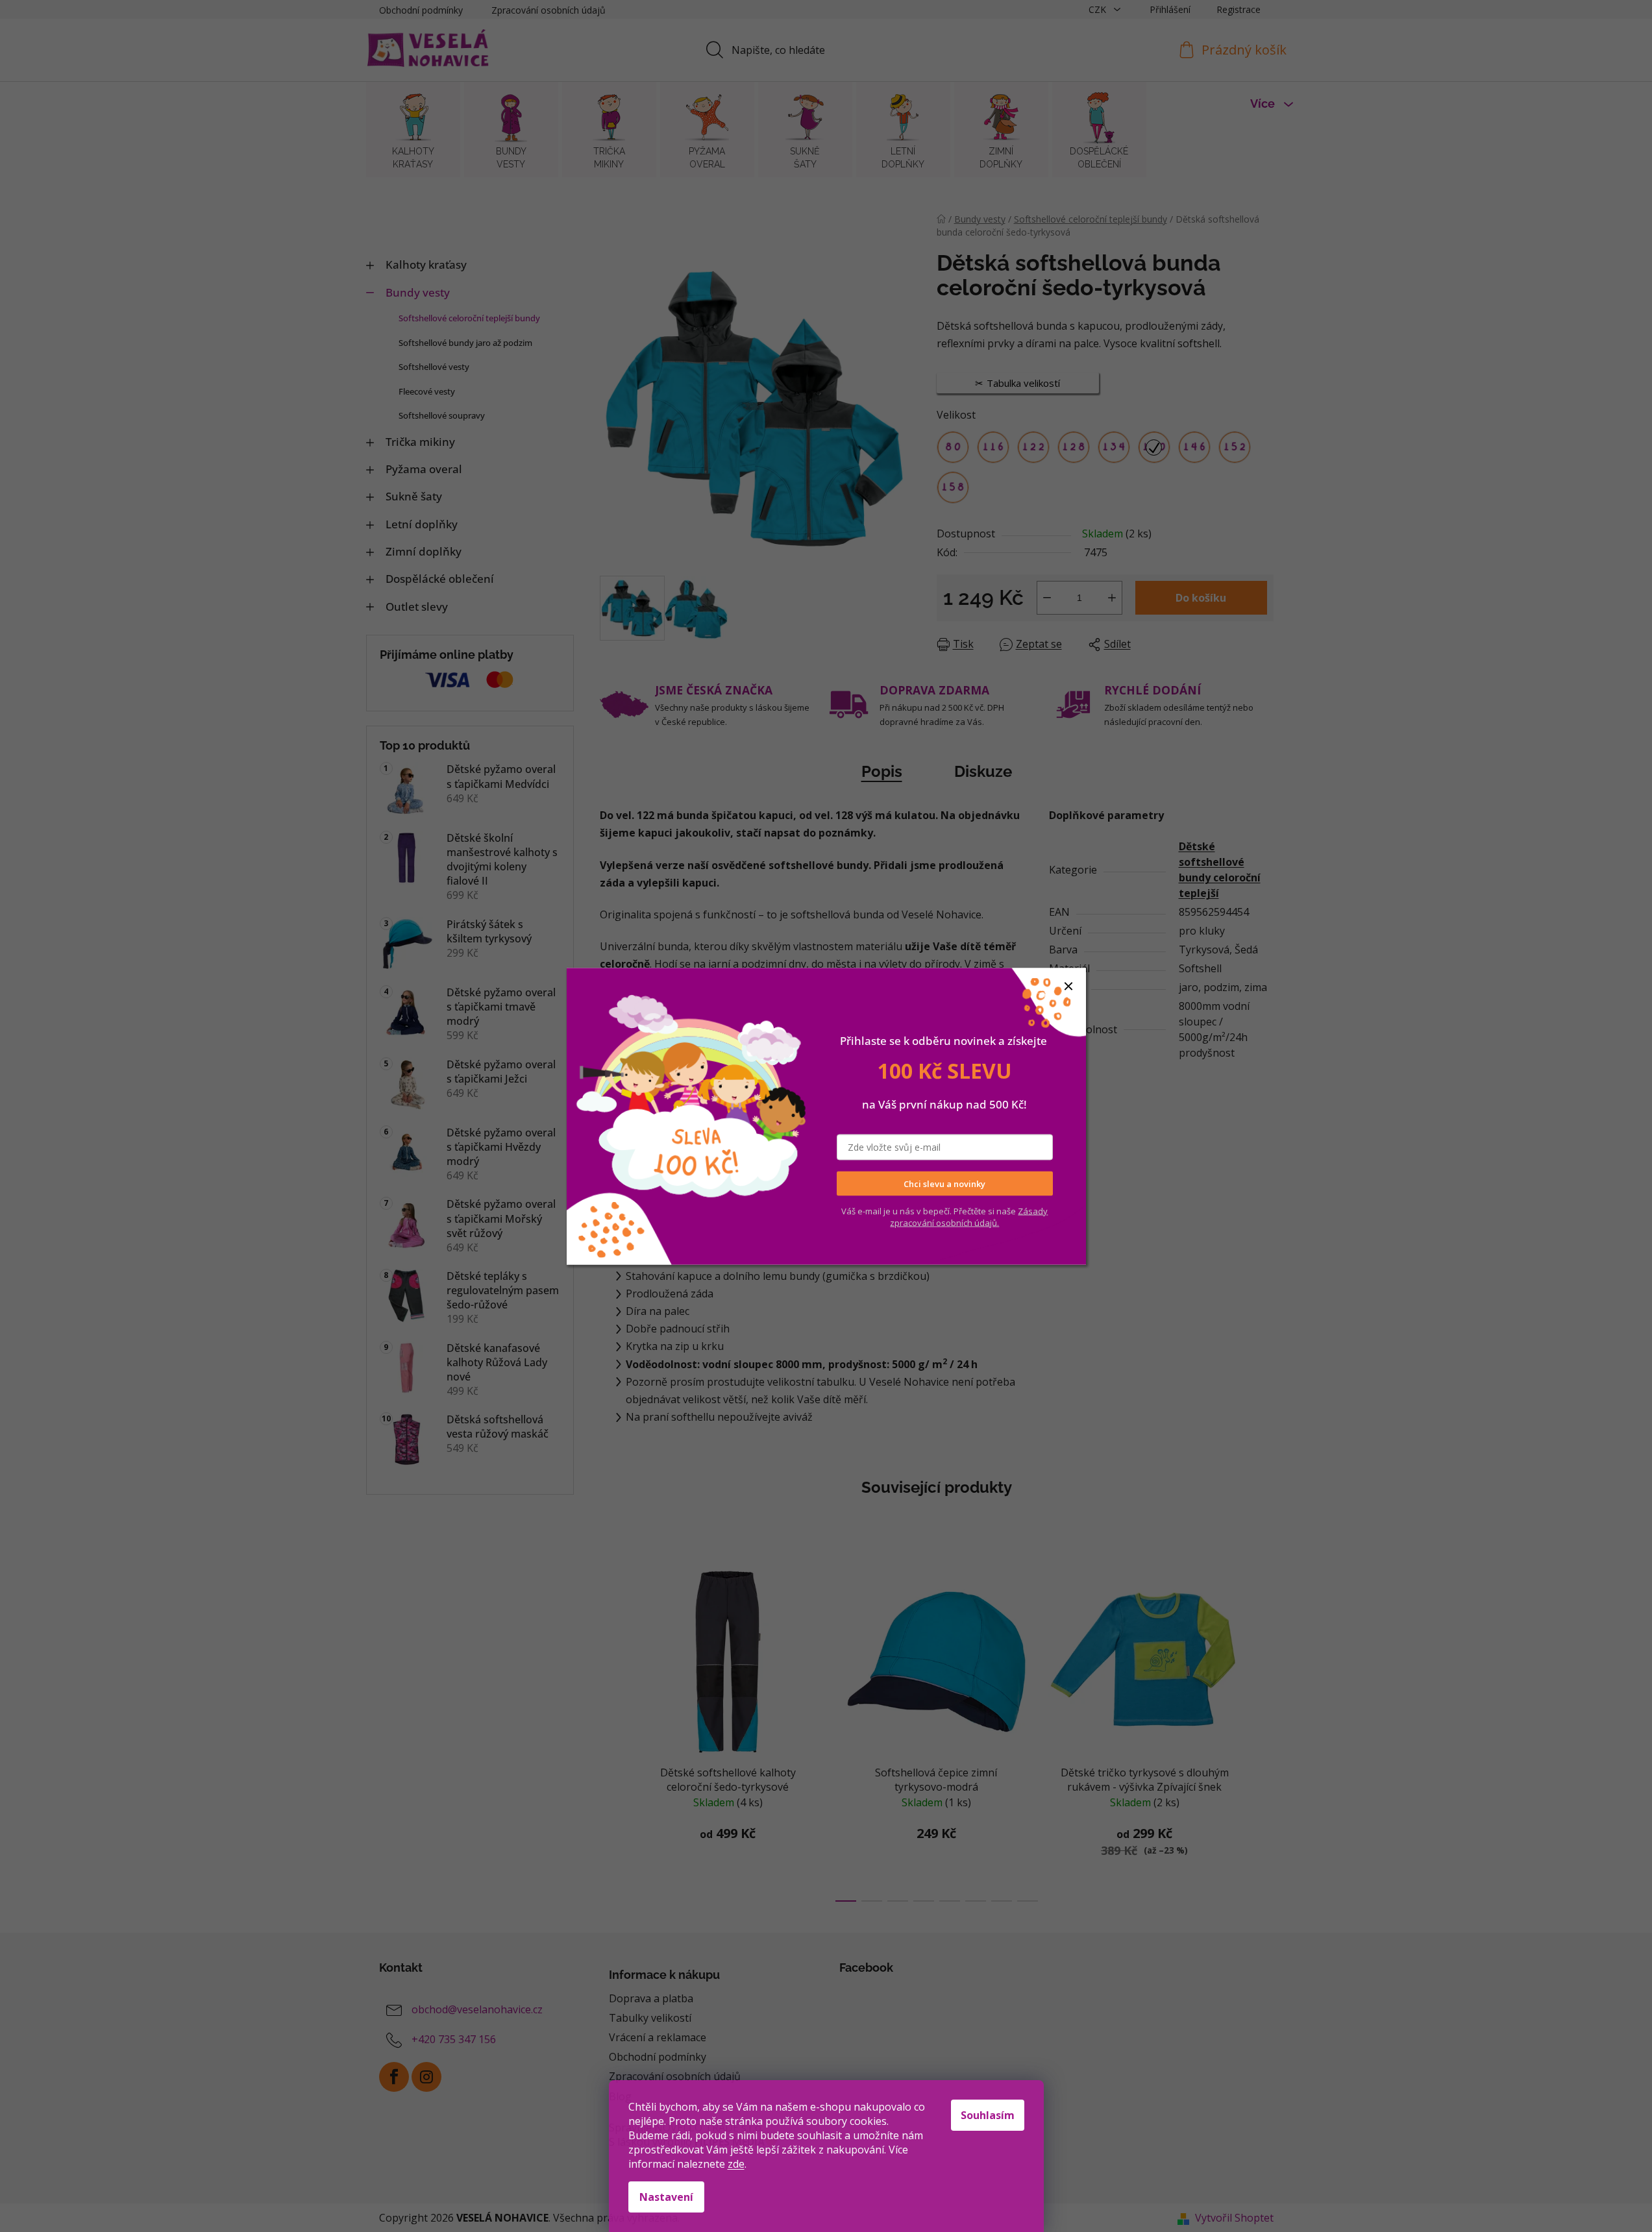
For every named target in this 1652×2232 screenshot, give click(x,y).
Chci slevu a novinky (944, 1183)
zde (736, 2164)
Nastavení (666, 2197)
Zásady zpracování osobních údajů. (969, 1217)
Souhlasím (988, 2115)
